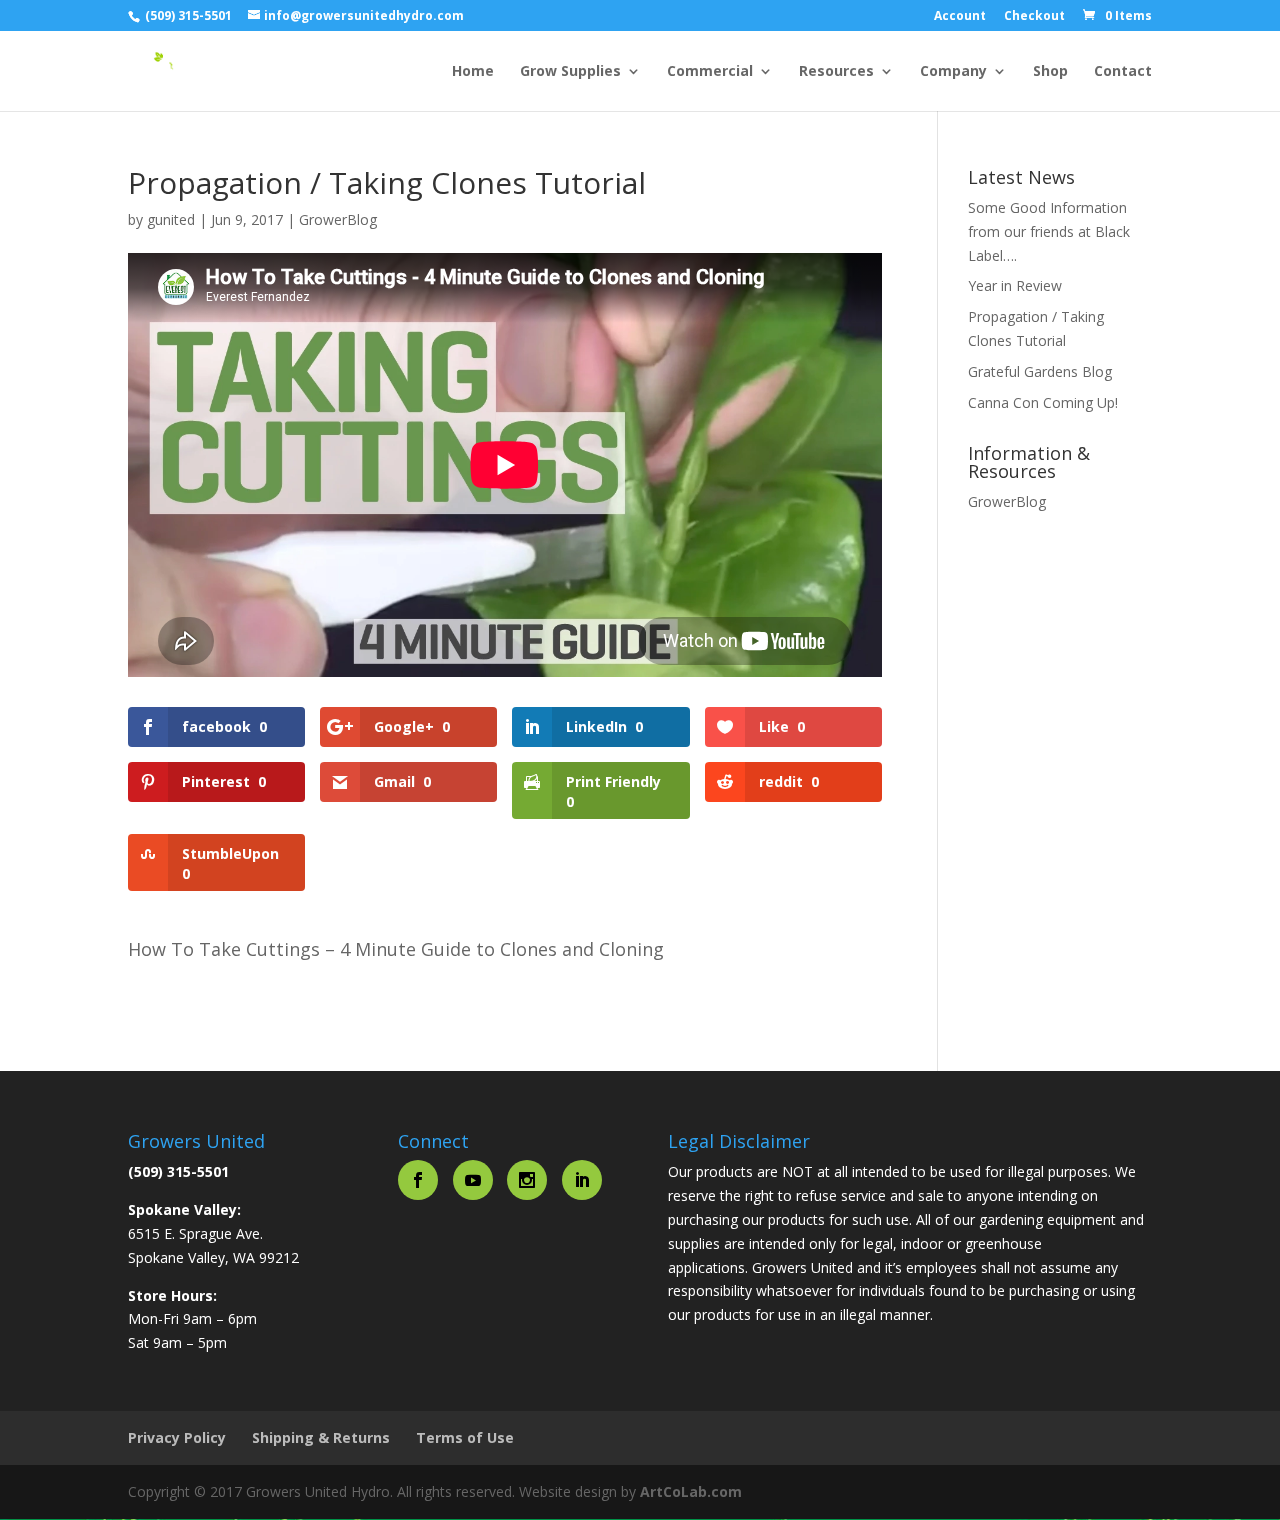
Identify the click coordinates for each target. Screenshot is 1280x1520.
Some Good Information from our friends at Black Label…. (1049, 231)
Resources (836, 72)
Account (960, 17)
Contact (1123, 72)
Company (953, 72)
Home (473, 72)
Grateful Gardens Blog (1040, 371)
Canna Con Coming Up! (1043, 402)
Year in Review (1015, 285)
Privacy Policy (177, 1437)
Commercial (710, 72)
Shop (1050, 72)
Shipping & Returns (321, 1437)
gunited (171, 219)
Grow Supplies (570, 72)
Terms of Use (465, 1437)
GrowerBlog (338, 219)
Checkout (1034, 17)
